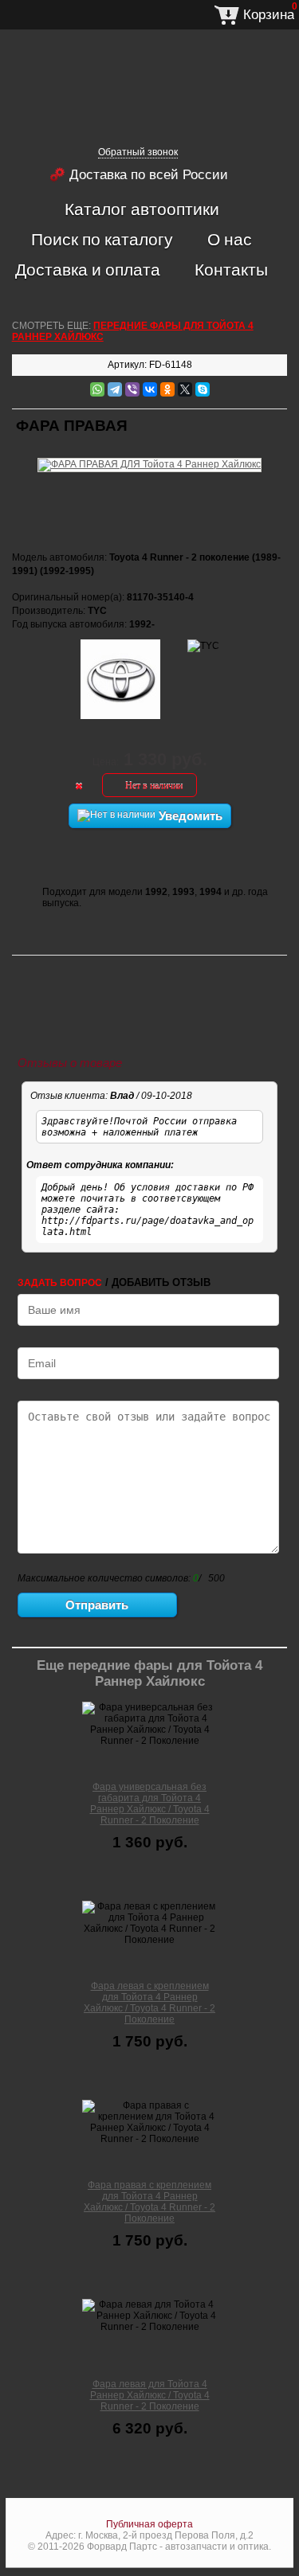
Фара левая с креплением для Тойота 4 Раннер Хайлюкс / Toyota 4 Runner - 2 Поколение (149, 2003)
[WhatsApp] (97, 389)
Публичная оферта (149, 2524)
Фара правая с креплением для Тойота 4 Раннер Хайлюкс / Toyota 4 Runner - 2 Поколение (149, 2202)
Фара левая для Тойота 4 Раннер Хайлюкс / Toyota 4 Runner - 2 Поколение (150, 2395)
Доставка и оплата (88, 269)
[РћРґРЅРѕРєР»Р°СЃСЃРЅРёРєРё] (167, 389)
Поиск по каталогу (102, 239)
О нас (230, 239)
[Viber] (132, 389)
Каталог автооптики (142, 209)
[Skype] (203, 389)
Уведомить (189, 816)
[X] (185, 389)
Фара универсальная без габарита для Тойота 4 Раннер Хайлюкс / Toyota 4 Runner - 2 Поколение (150, 1804)
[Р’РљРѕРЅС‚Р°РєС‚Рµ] (150, 389)
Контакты (231, 269)
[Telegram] (115, 389)
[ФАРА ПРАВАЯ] (149, 455)
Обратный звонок (138, 152)
